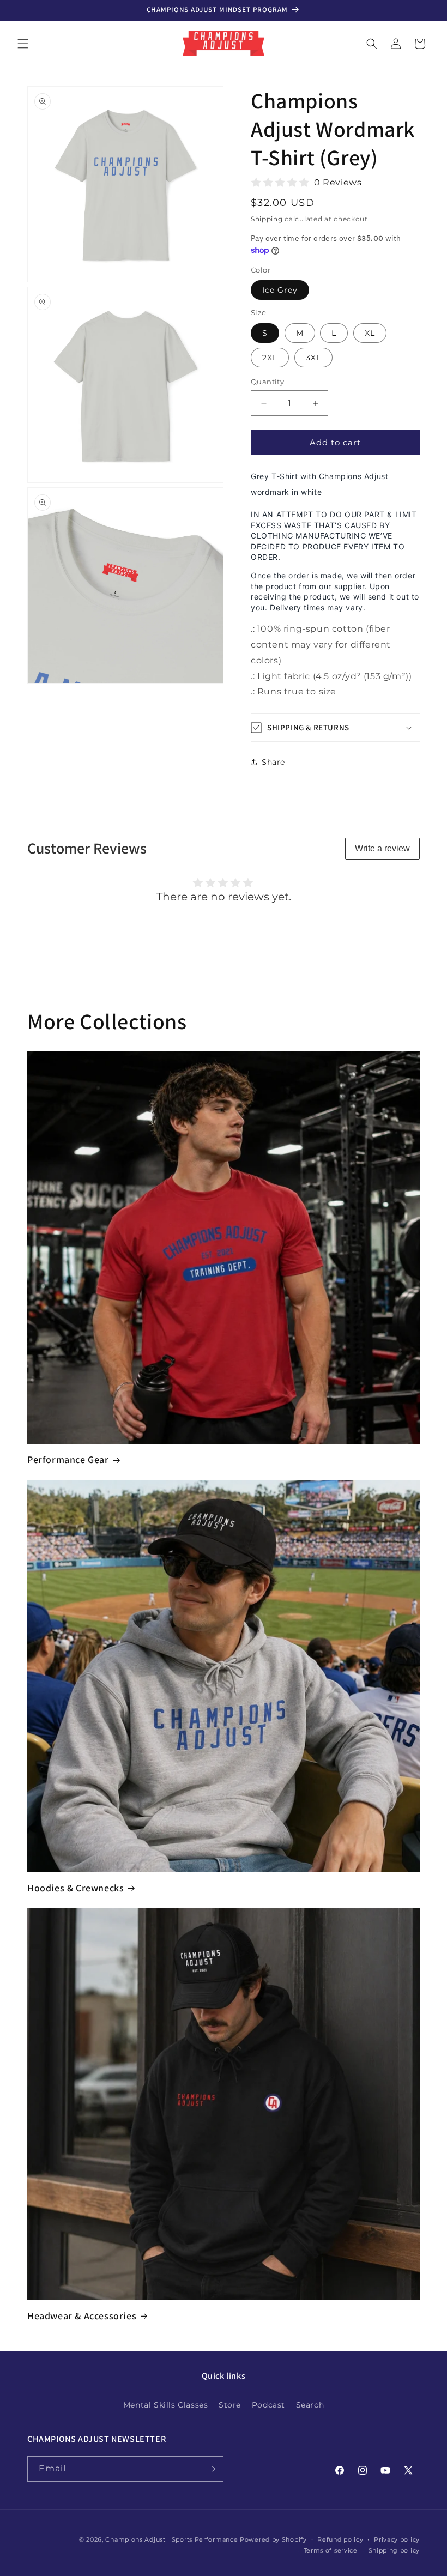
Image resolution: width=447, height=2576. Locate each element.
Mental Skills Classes (166, 2405)
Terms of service (331, 2550)
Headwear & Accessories (82, 2316)
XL (370, 333)
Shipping (267, 219)
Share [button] (273, 762)
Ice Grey (280, 290)
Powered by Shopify (273, 2539)
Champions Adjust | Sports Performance (171, 2539)
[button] (23, 44)
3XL (313, 358)
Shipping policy (394, 2550)
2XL (270, 358)
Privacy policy (397, 2539)
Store (230, 2405)
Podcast (268, 2405)
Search (310, 2405)
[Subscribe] (211, 2469)
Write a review (382, 848)
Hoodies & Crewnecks (75, 1888)
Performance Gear (68, 1459)
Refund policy (340, 2539)
